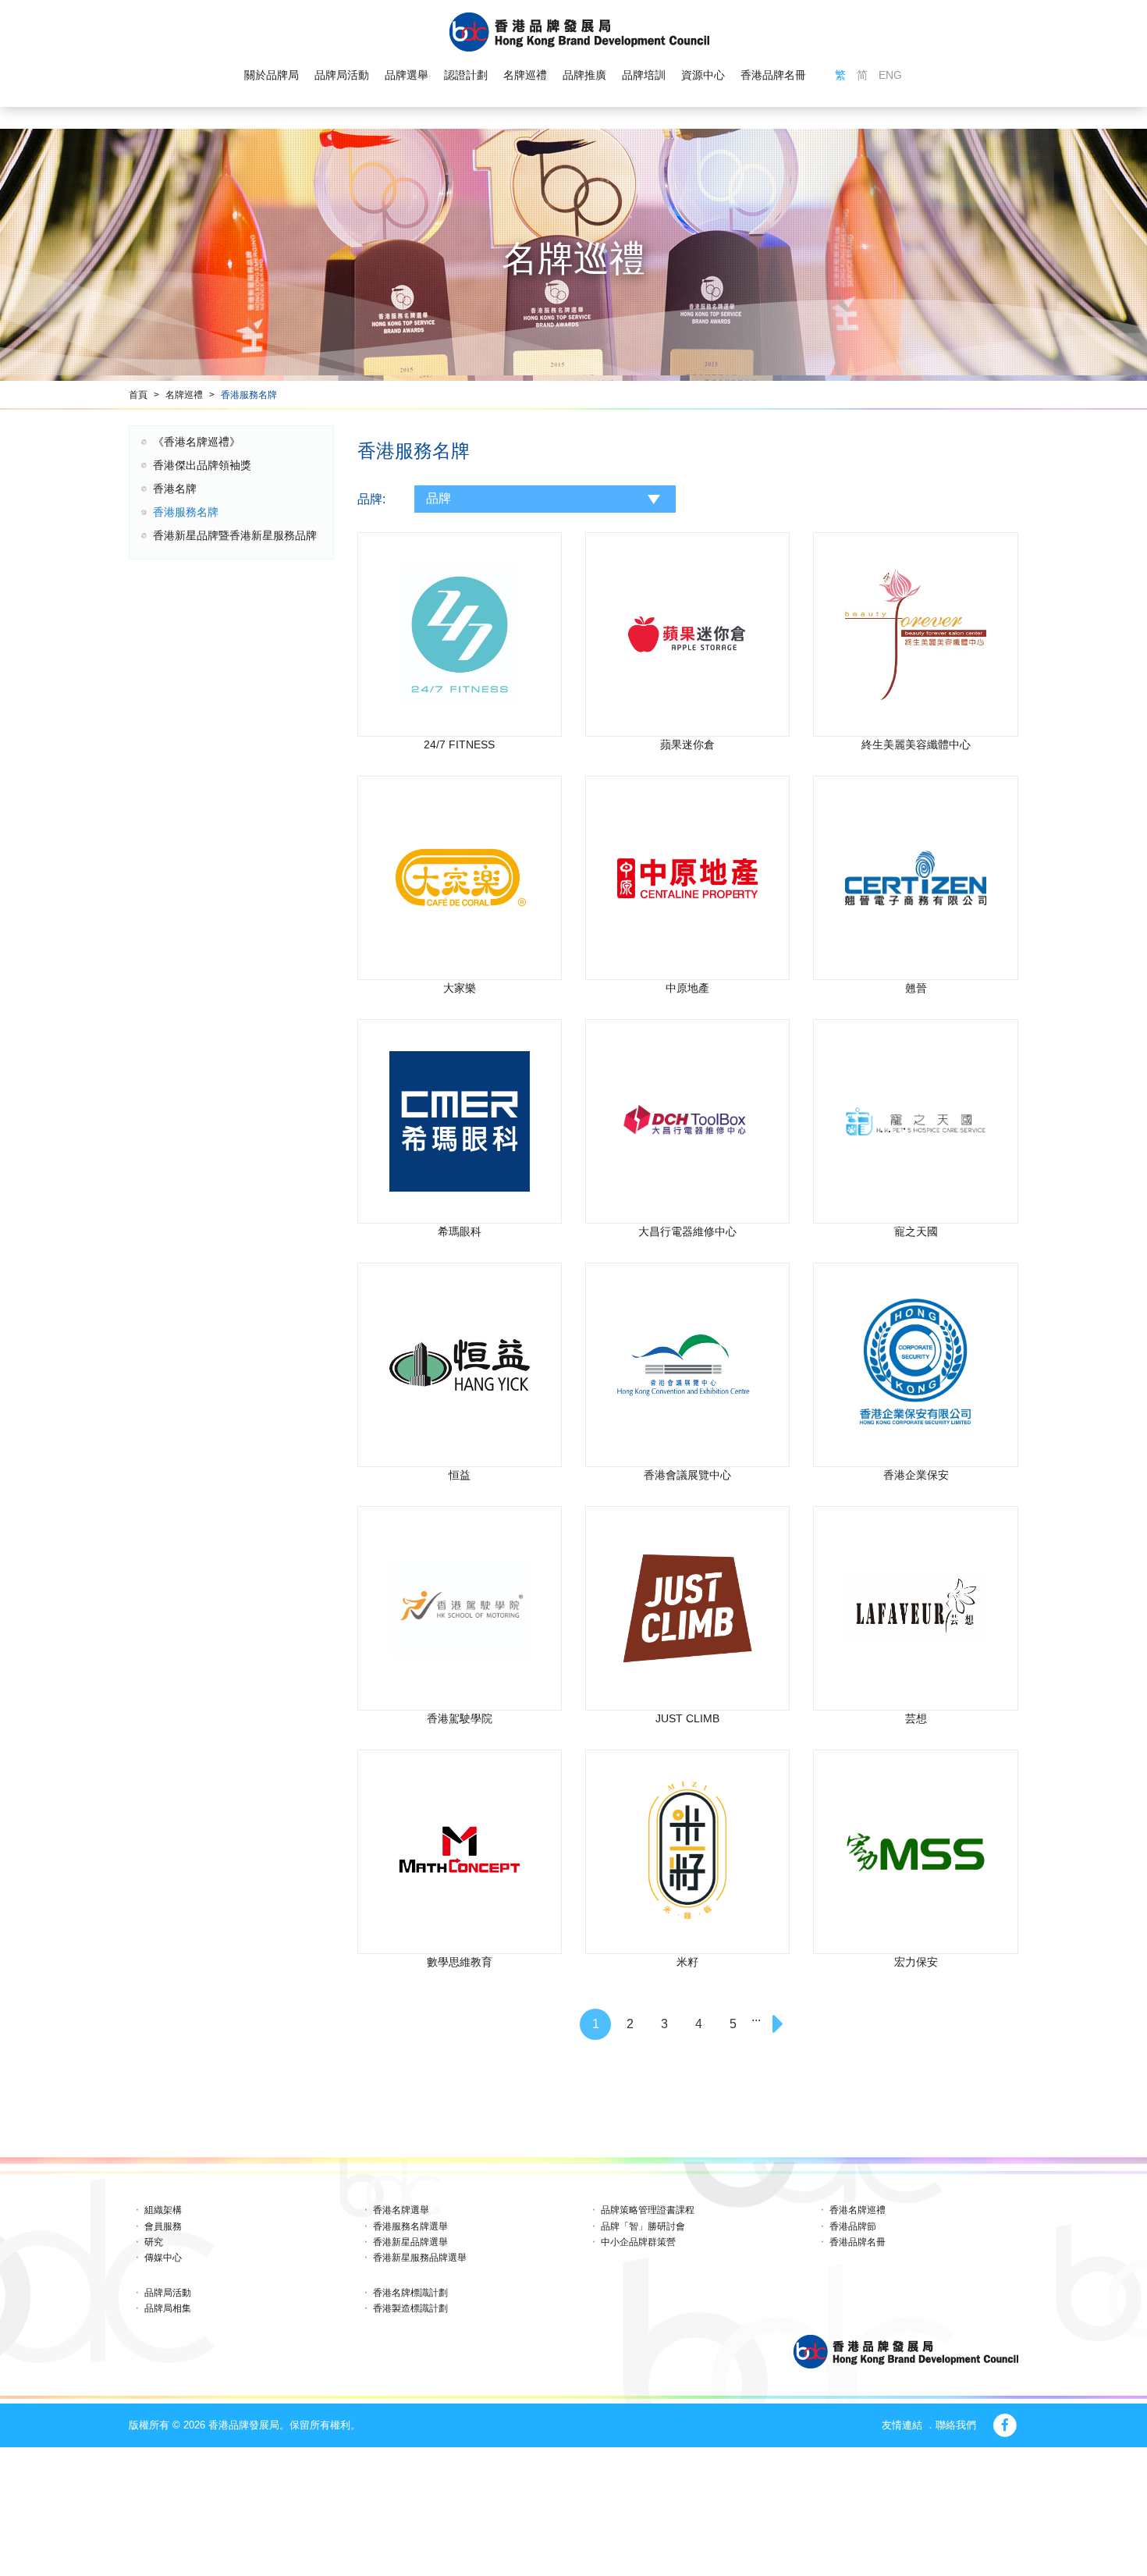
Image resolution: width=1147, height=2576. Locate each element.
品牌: (371, 499)
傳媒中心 (163, 2258)
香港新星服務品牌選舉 (420, 2258)
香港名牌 (175, 489)
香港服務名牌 (249, 395)
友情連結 (902, 2425)
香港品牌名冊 (773, 75)
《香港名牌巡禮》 (197, 442)
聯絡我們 (956, 2425)
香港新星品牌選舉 (410, 2242)
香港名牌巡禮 (858, 2210)
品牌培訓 (644, 75)
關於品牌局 (272, 75)
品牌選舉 (407, 75)
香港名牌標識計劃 (410, 2293)
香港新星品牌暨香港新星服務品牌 (235, 535)
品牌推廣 (584, 75)
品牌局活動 (342, 75)
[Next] (779, 2024)
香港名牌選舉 (401, 2210)
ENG (890, 75)
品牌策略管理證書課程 (648, 2210)
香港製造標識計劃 (410, 2308)
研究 (154, 2242)
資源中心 (703, 75)
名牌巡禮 (525, 75)
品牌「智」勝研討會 (643, 2226)
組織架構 (163, 2210)
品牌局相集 (168, 2308)
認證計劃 (466, 75)
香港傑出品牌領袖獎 (202, 465)
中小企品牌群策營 (638, 2242)
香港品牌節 (853, 2226)
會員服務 (163, 2226)
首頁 (138, 395)
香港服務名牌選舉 (410, 2226)
